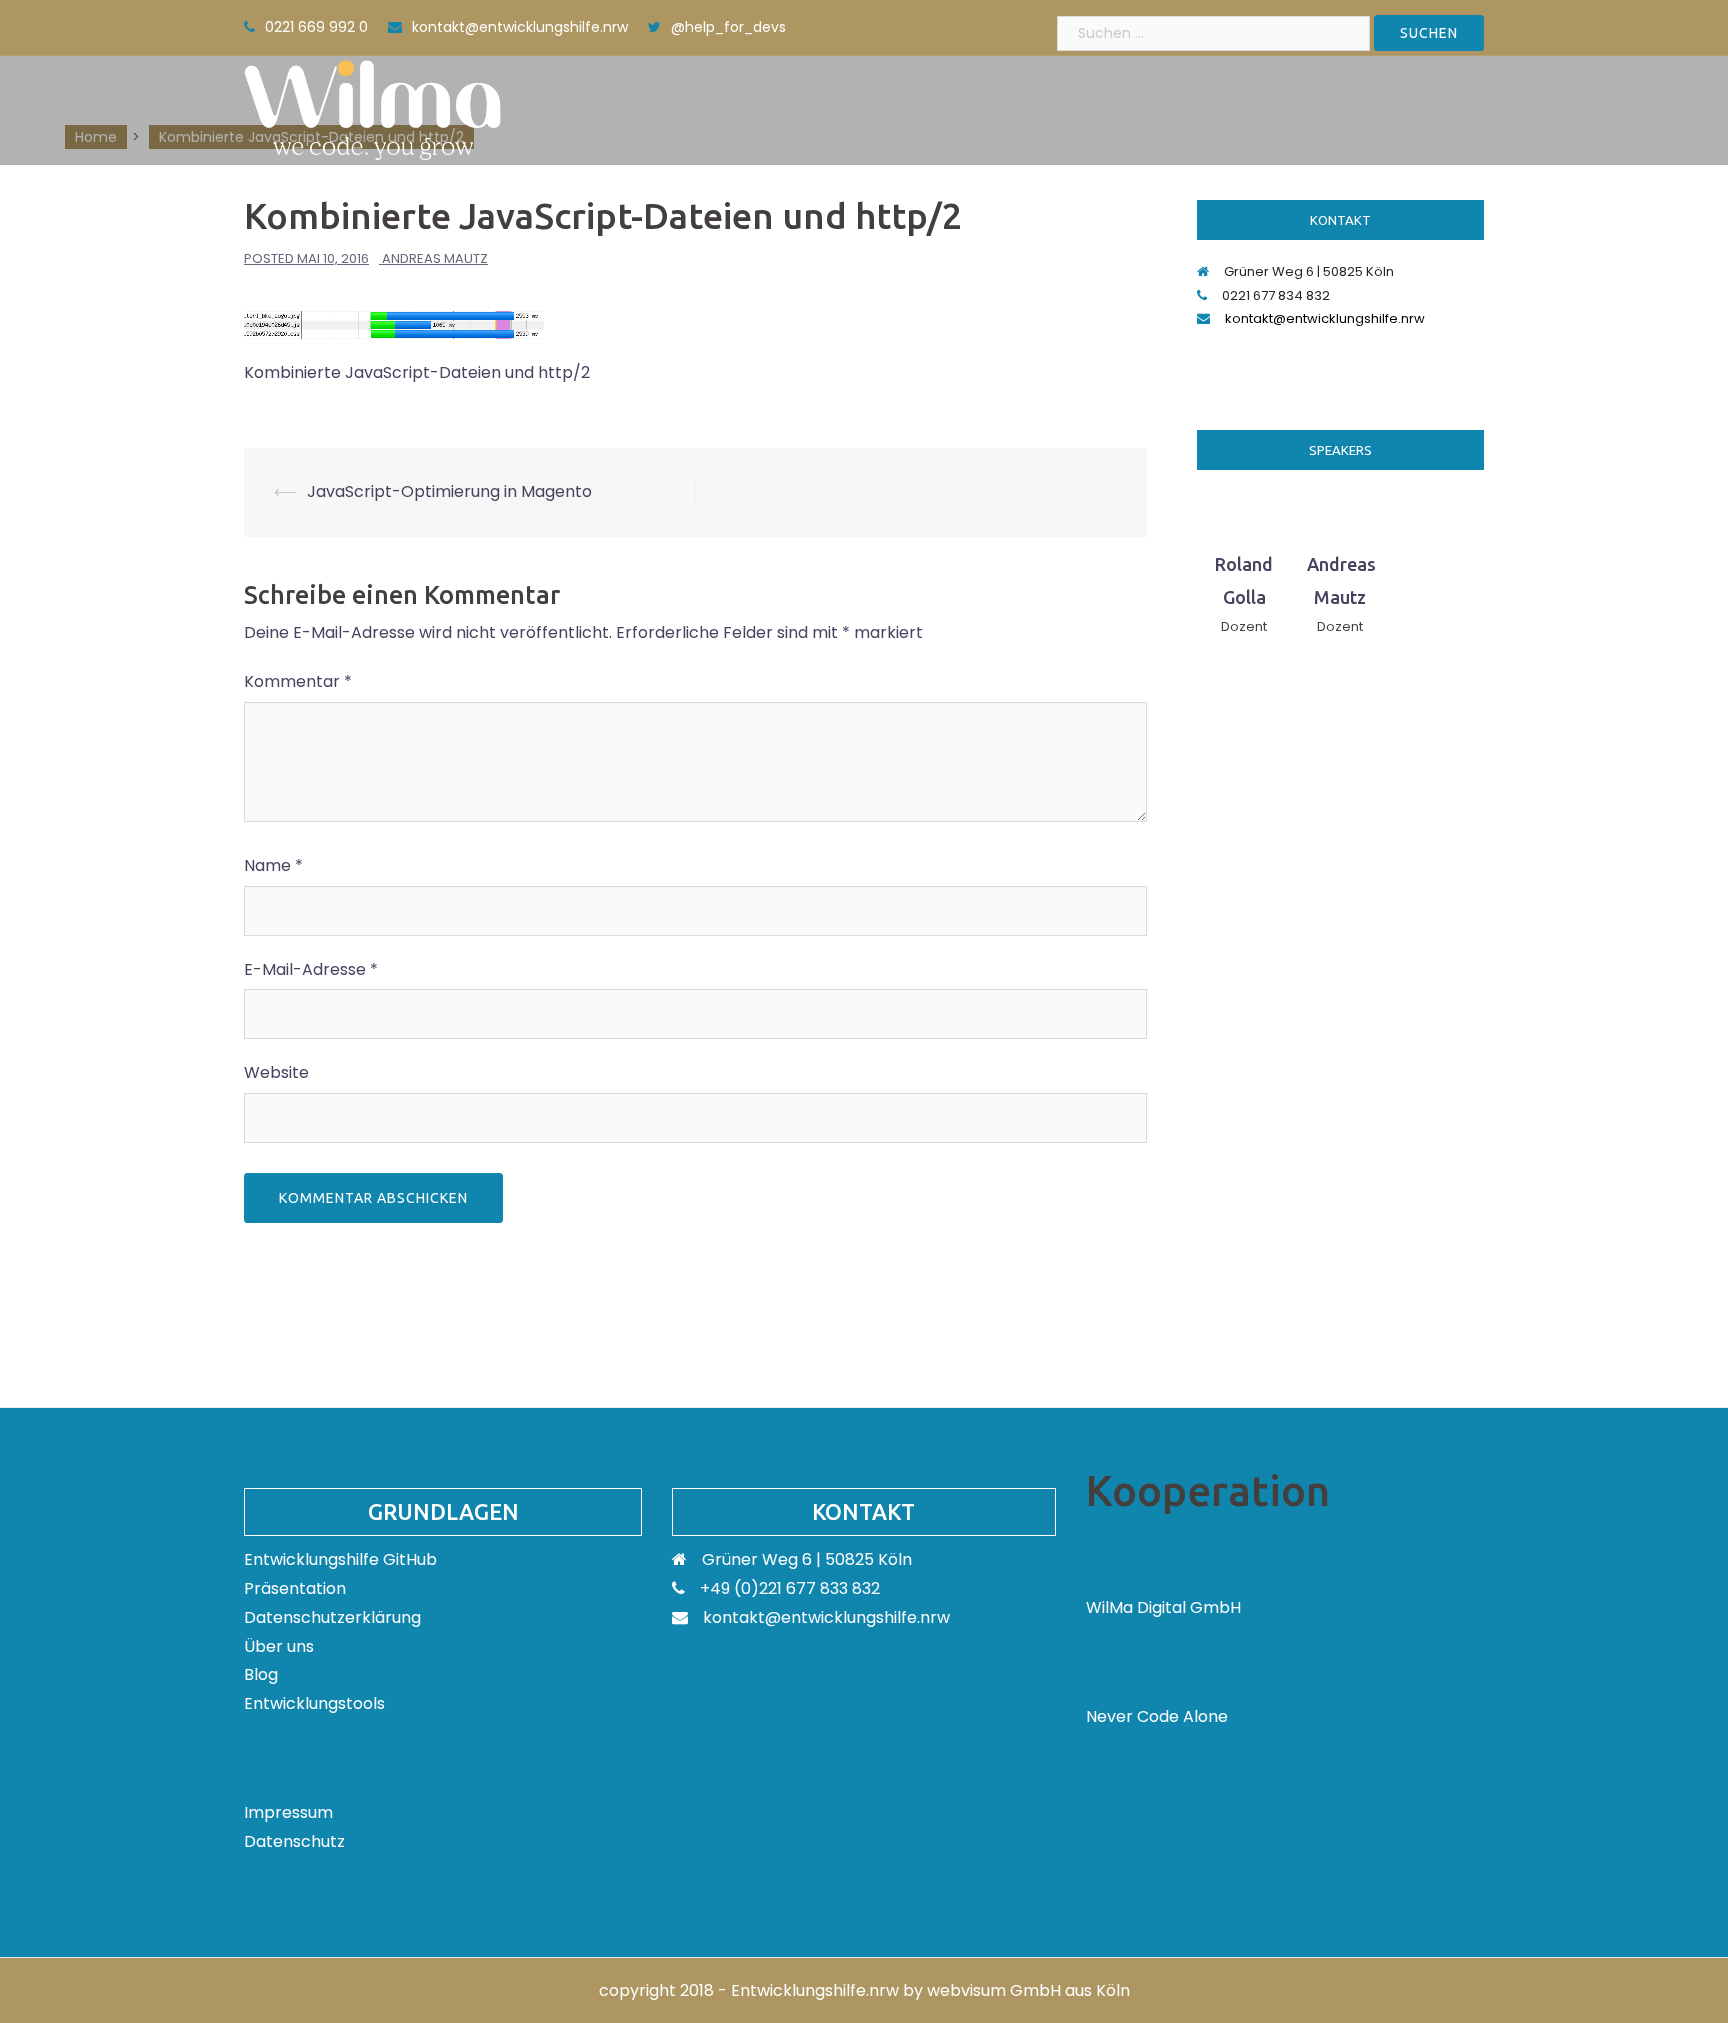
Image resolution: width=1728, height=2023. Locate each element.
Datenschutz (294, 1841)
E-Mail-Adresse (311, 969)
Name (273, 865)
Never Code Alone (1157, 1716)
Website (276, 1072)
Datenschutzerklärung (332, 1617)
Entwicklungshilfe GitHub (340, 1559)
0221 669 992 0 (316, 27)
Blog (261, 1674)
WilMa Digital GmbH (1163, 1607)
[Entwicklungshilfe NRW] (372, 108)
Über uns (279, 1646)
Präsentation (295, 1588)
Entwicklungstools (314, 1703)
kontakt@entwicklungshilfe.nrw (520, 27)
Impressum (288, 1812)
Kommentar (298, 681)
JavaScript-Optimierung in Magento (449, 491)
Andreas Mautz (435, 258)
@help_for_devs (728, 27)
